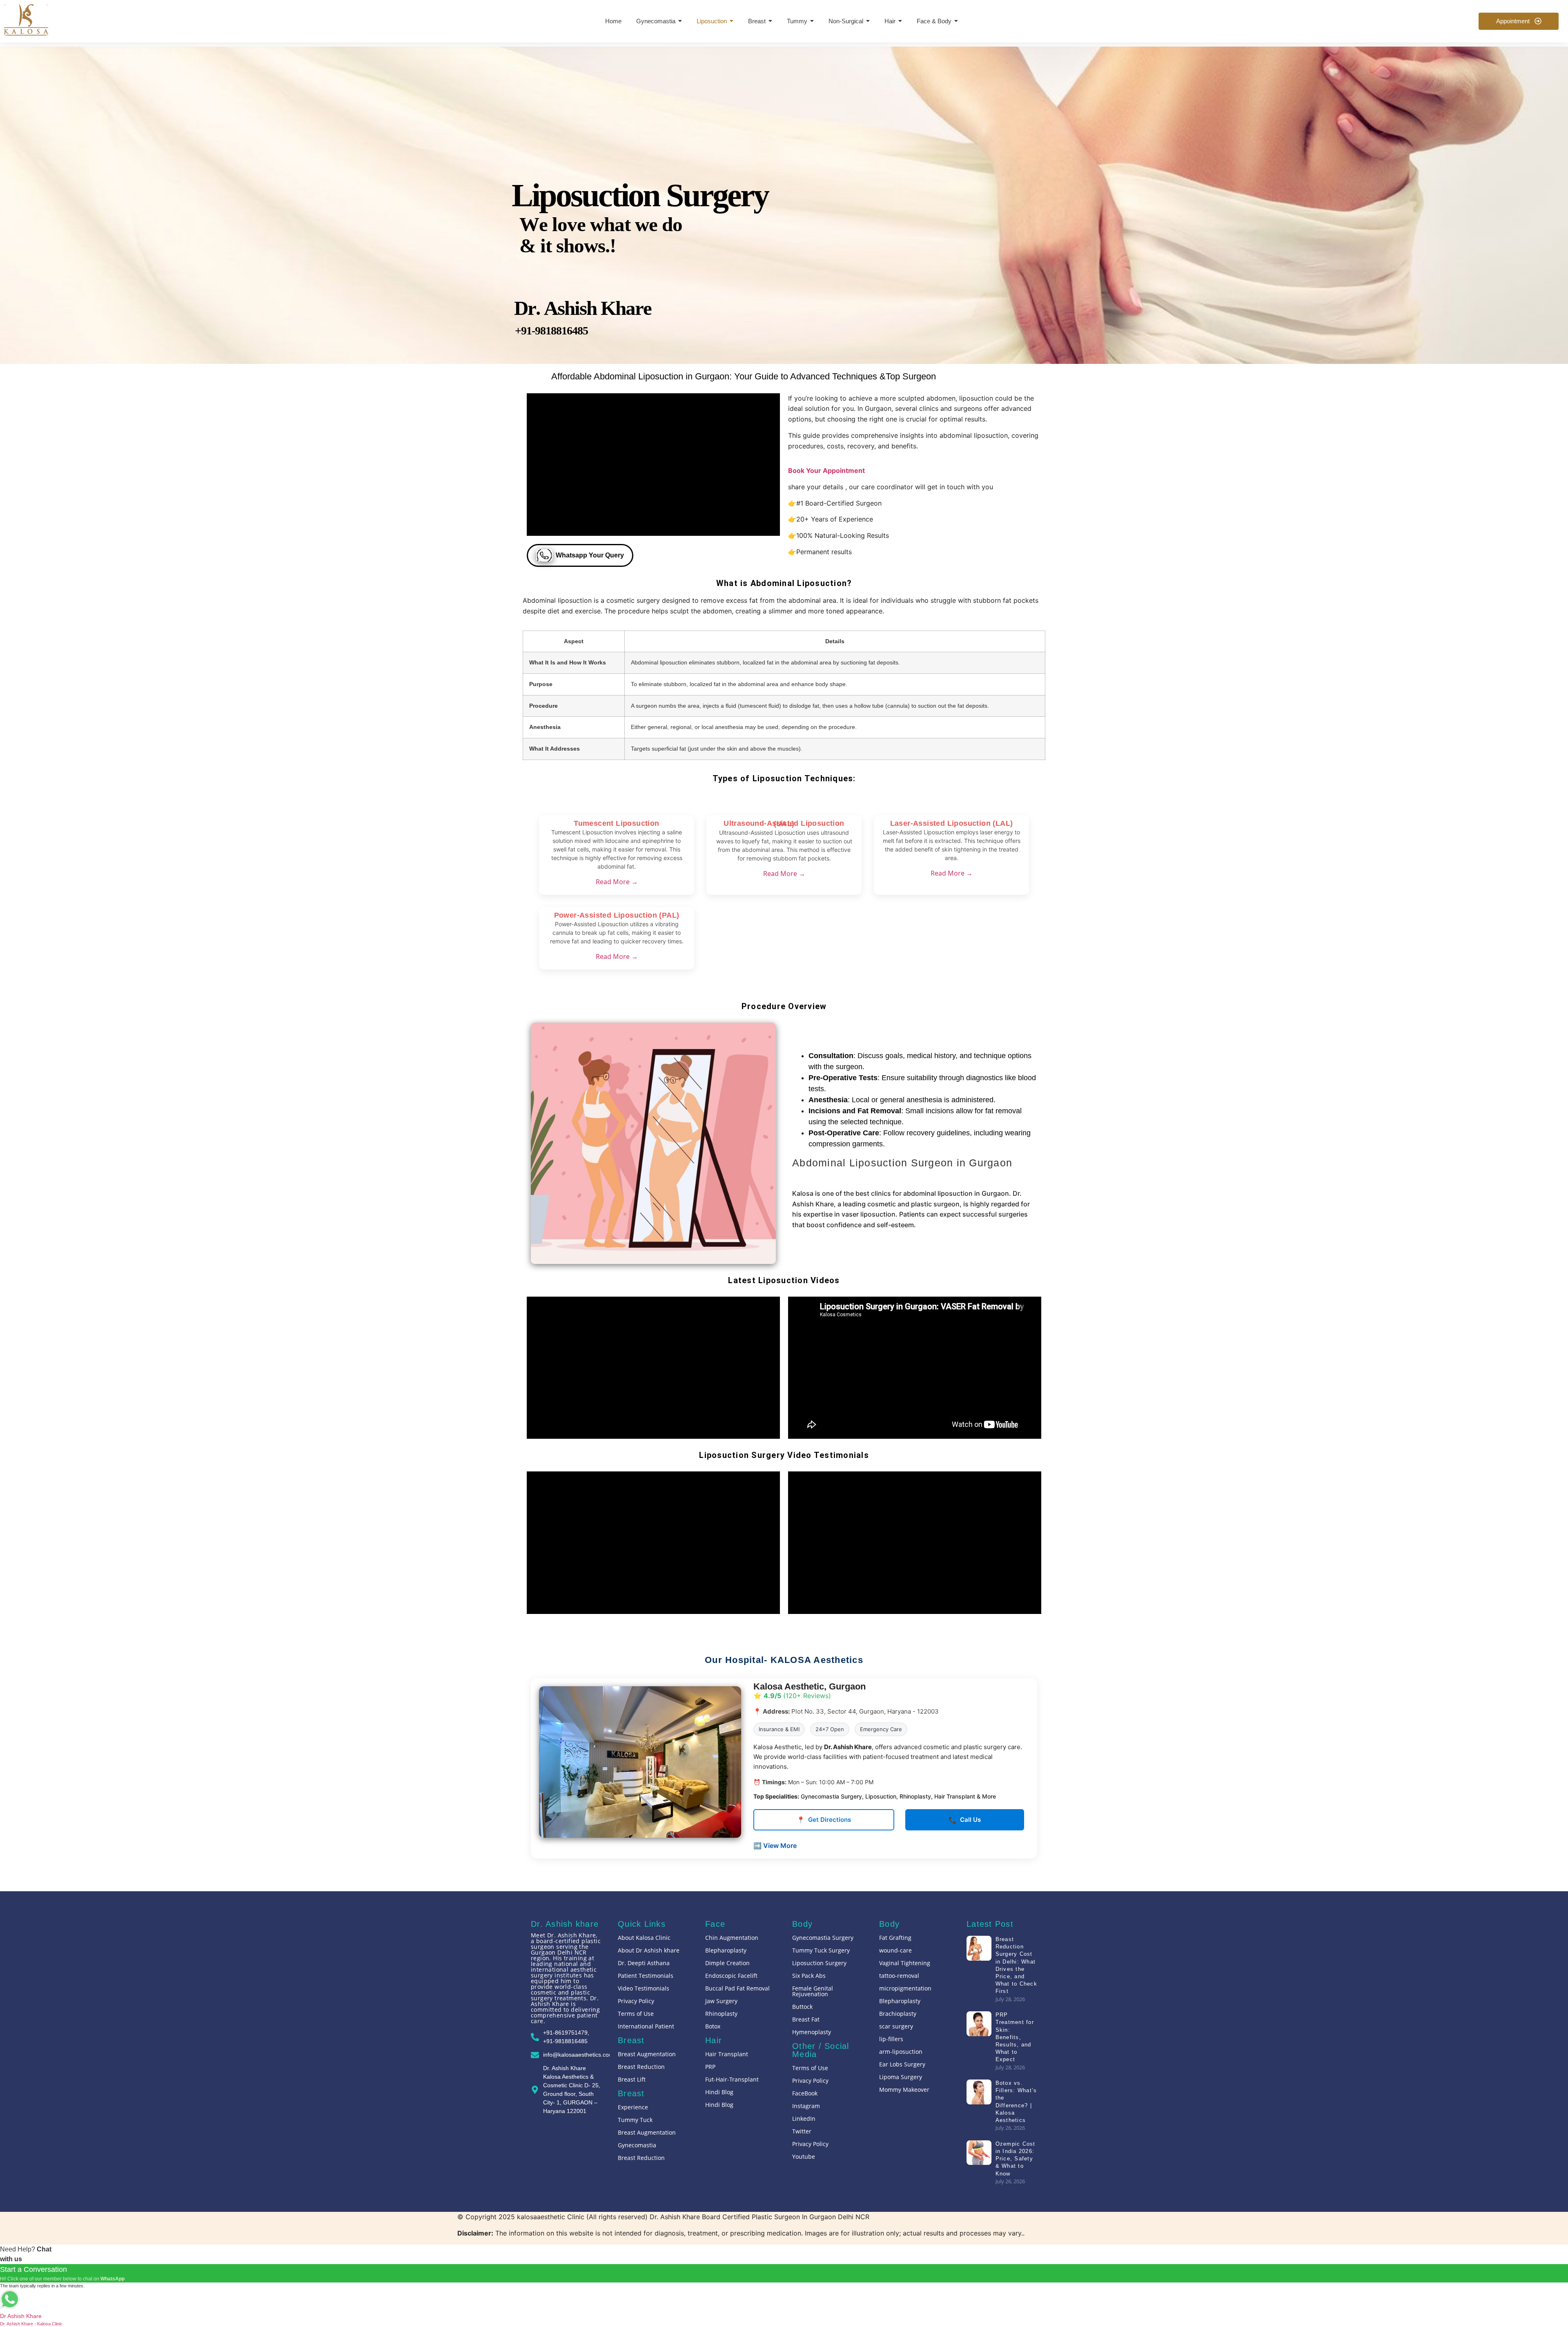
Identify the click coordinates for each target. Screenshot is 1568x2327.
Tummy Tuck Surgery (821, 1950)
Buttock (802, 2007)
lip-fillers (891, 2039)
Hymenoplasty (812, 2032)
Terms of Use (636, 2014)
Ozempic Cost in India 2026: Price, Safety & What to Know (1015, 2159)
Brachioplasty (898, 2014)
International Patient (646, 2026)
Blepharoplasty (726, 1950)
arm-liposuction (901, 2052)
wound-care (895, 1950)
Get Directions (824, 1820)
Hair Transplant (727, 2054)
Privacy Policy (636, 2001)
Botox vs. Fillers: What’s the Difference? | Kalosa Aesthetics (1016, 2102)
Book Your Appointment (826, 470)
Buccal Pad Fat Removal (737, 1988)
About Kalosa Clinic (644, 1938)
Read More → (617, 882)
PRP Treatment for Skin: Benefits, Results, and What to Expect (1014, 2037)
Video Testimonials (644, 1988)
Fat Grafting (895, 1938)
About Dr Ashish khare (649, 1950)
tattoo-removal (899, 1976)
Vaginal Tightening (905, 1963)
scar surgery (896, 2026)
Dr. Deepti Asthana (644, 1963)
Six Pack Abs (809, 1976)
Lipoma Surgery (901, 2077)
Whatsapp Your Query (590, 555)
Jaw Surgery (721, 2001)
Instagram (806, 2106)
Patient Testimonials (646, 1976)
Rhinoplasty (721, 2014)
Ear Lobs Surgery (902, 2064)
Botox (713, 2026)
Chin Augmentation (732, 1938)
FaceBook (805, 2093)
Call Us (965, 1820)
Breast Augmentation (647, 2054)
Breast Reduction (641, 2067)
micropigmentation (905, 1988)
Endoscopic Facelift (731, 1976)
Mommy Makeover (904, 2090)
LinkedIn (804, 2119)
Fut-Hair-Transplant (732, 2079)
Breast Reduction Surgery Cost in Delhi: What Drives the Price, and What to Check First (1016, 1965)
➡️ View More (775, 1846)
